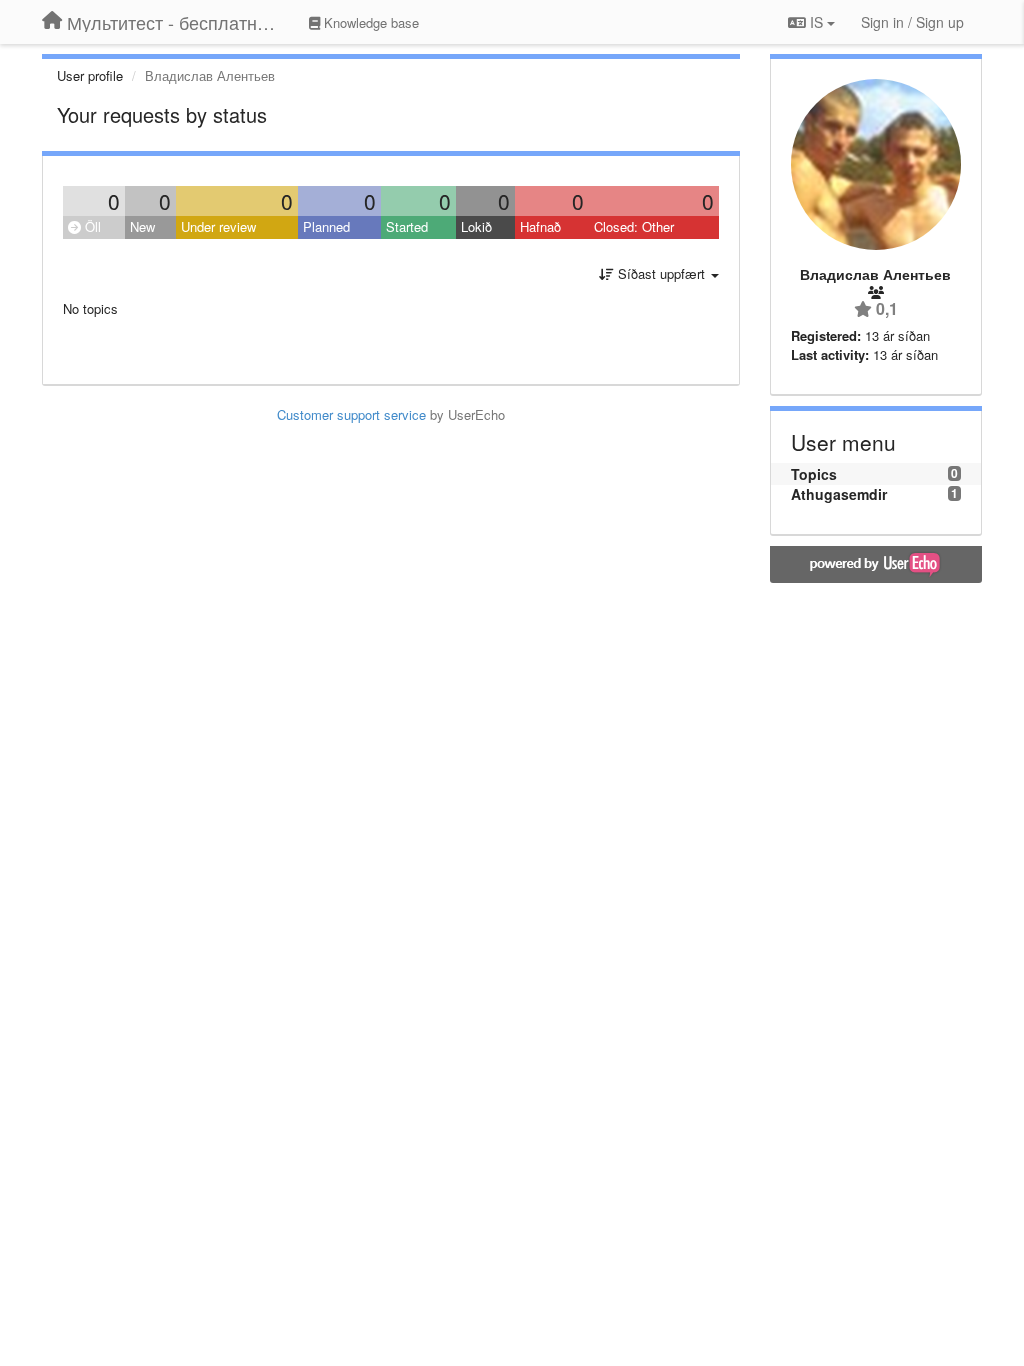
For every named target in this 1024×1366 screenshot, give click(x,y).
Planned (326, 226)
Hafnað (540, 226)
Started (407, 226)
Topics (814, 474)
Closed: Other (634, 226)
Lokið (476, 226)
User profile (90, 75)
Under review (218, 226)
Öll (91, 226)
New (142, 226)
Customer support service (351, 414)
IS (816, 22)
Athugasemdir (839, 494)
